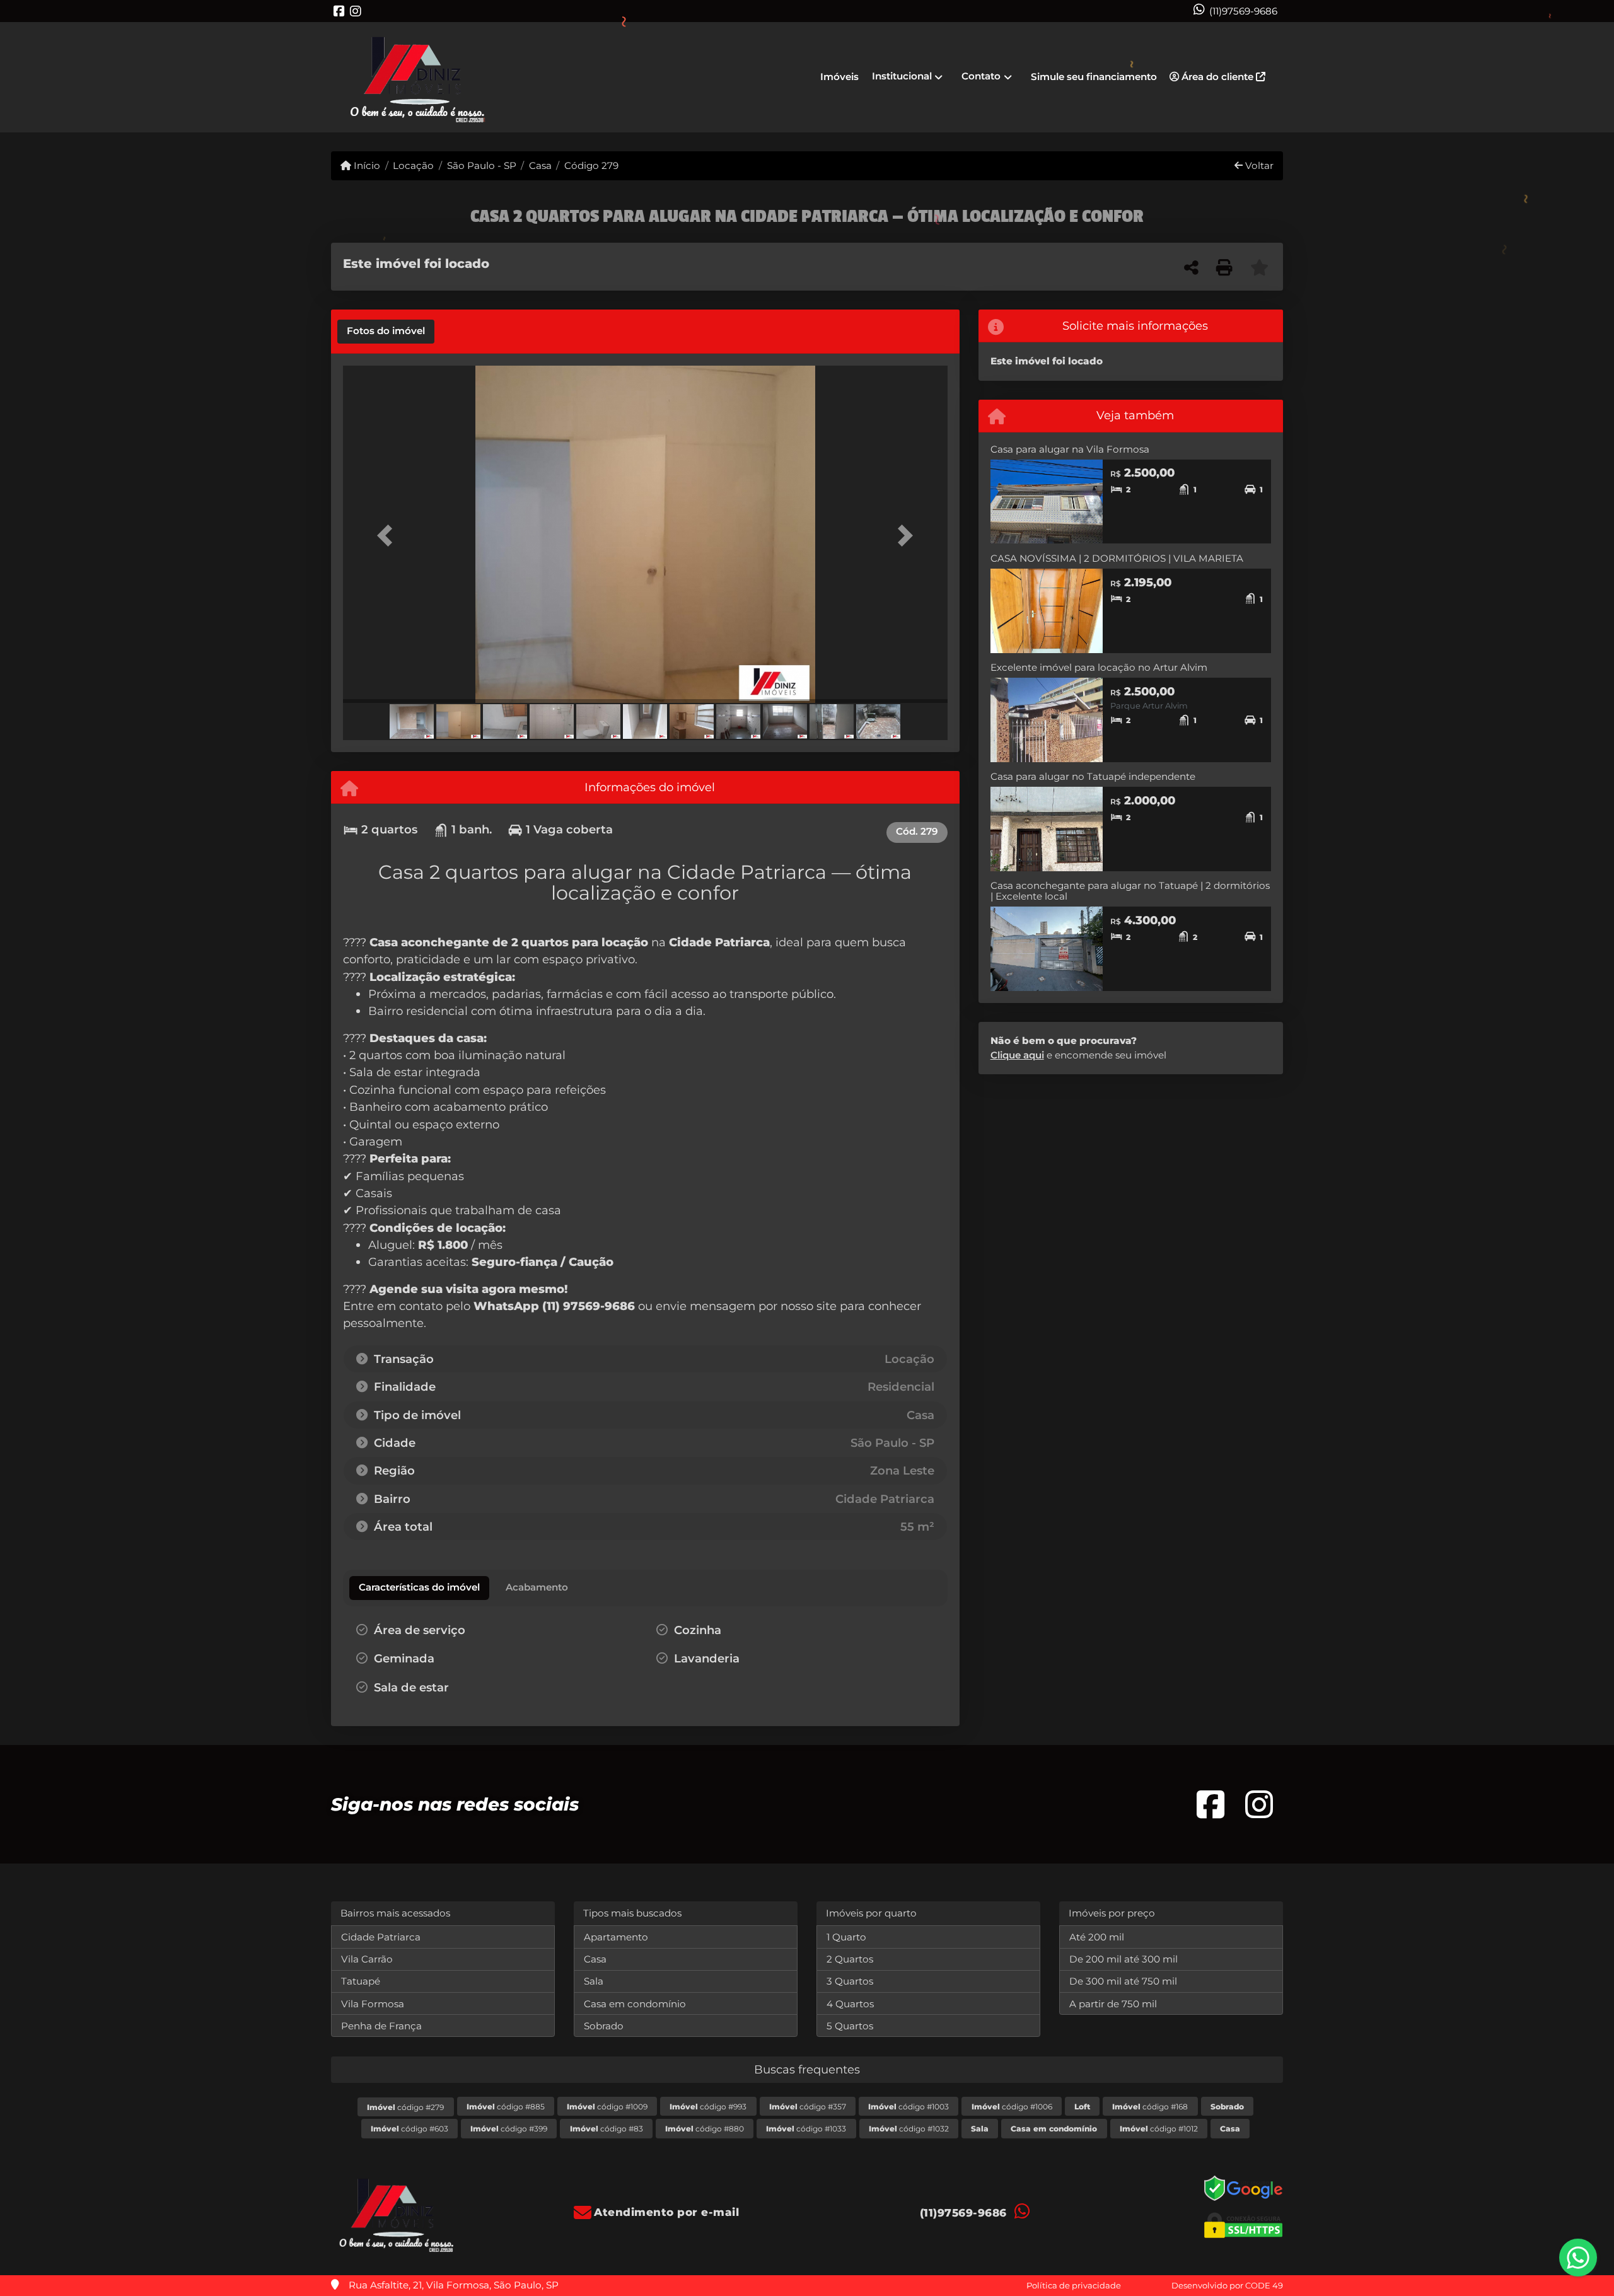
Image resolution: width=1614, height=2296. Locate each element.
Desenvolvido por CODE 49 (1227, 2285)
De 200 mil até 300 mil (1123, 1959)
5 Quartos (850, 2026)
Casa (540, 165)
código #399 (509, 2129)
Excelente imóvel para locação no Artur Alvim (1099, 667)
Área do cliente (1217, 77)
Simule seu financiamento (1094, 77)
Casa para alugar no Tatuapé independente (1093, 776)
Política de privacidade (1074, 2285)
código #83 (607, 2129)
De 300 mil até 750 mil (1123, 1981)
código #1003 (909, 2107)
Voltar (1258, 165)
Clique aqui (1017, 1055)
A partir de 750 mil (1113, 2004)
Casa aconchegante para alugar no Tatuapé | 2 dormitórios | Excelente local (1130, 891)
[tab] (386, 332)
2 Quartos (850, 1959)
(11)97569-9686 (1243, 11)
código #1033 (806, 2129)
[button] (388, 536)
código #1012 (1159, 2129)
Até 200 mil (1097, 1937)
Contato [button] (981, 76)
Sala (594, 1981)
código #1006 (1012, 2107)
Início (366, 165)
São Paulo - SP (481, 165)
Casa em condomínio (635, 2004)
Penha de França (381, 2026)
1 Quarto (846, 1937)
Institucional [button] (902, 76)
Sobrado (604, 2026)
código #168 (1150, 2107)
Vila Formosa (373, 2004)
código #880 (705, 2129)
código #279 (405, 2107)
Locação (413, 165)
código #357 (808, 2107)
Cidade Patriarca (381, 1937)
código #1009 (607, 2107)
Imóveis (839, 77)
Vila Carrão (367, 1959)
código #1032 (909, 2129)
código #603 (409, 2129)
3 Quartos (850, 1981)
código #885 (506, 2107)
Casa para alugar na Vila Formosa (1070, 449)
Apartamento (616, 1937)
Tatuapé (361, 1981)
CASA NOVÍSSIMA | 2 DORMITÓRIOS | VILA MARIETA (1117, 558)
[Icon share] (339, 11)
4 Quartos (850, 2004)
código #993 (708, 2107)
